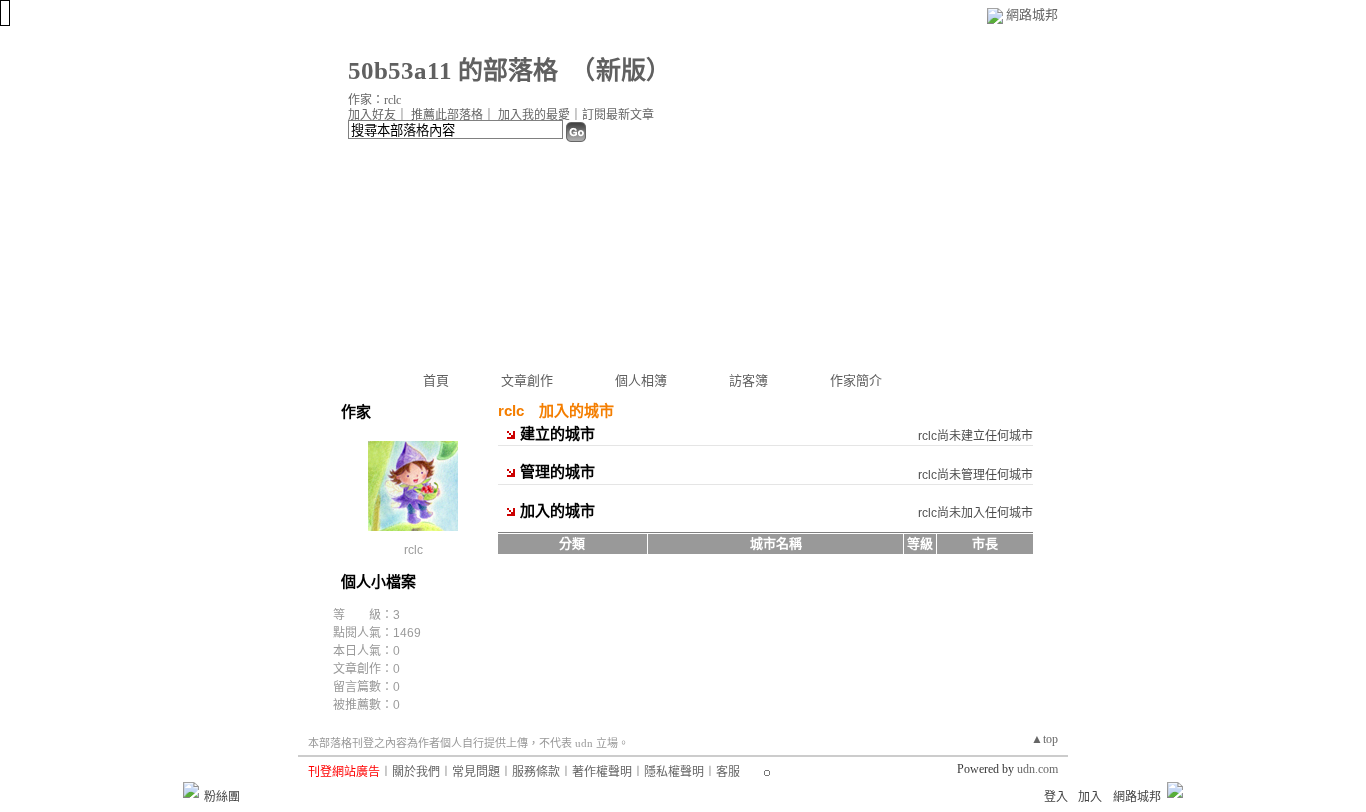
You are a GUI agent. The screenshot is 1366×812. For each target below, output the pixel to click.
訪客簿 (748, 380)
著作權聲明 (602, 772)
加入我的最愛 (534, 115)
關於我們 (416, 772)
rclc (413, 550)
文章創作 (527, 380)
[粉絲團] (191, 790)
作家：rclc (374, 100)
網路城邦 (1032, 14)
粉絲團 (222, 797)
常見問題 (476, 772)
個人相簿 (641, 380)
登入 (1056, 797)
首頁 (436, 380)
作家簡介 (856, 380)
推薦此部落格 (447, 115)
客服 (728, 772)
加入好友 (372, 115)
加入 (1090, 797)
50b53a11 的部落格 (453, 70)
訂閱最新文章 (618, 115)
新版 (621, 70)
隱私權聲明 (674, 772)
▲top (1044, 739)
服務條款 (536, 772)
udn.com (1037, 769)
